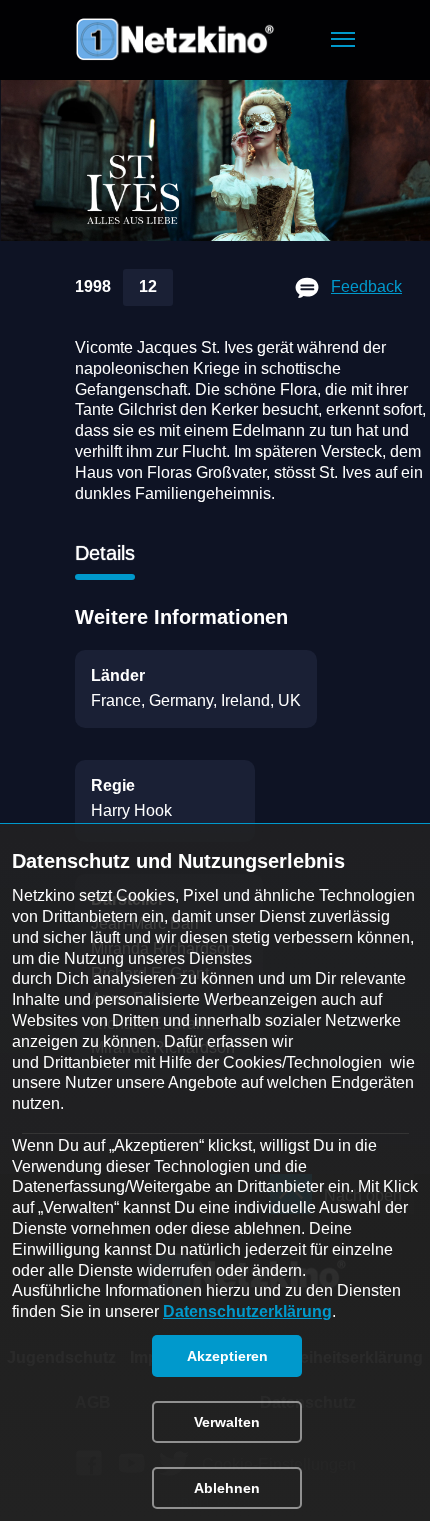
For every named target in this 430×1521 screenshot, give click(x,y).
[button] (343, 39)
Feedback (366, 286)
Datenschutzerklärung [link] (247, 1311)
